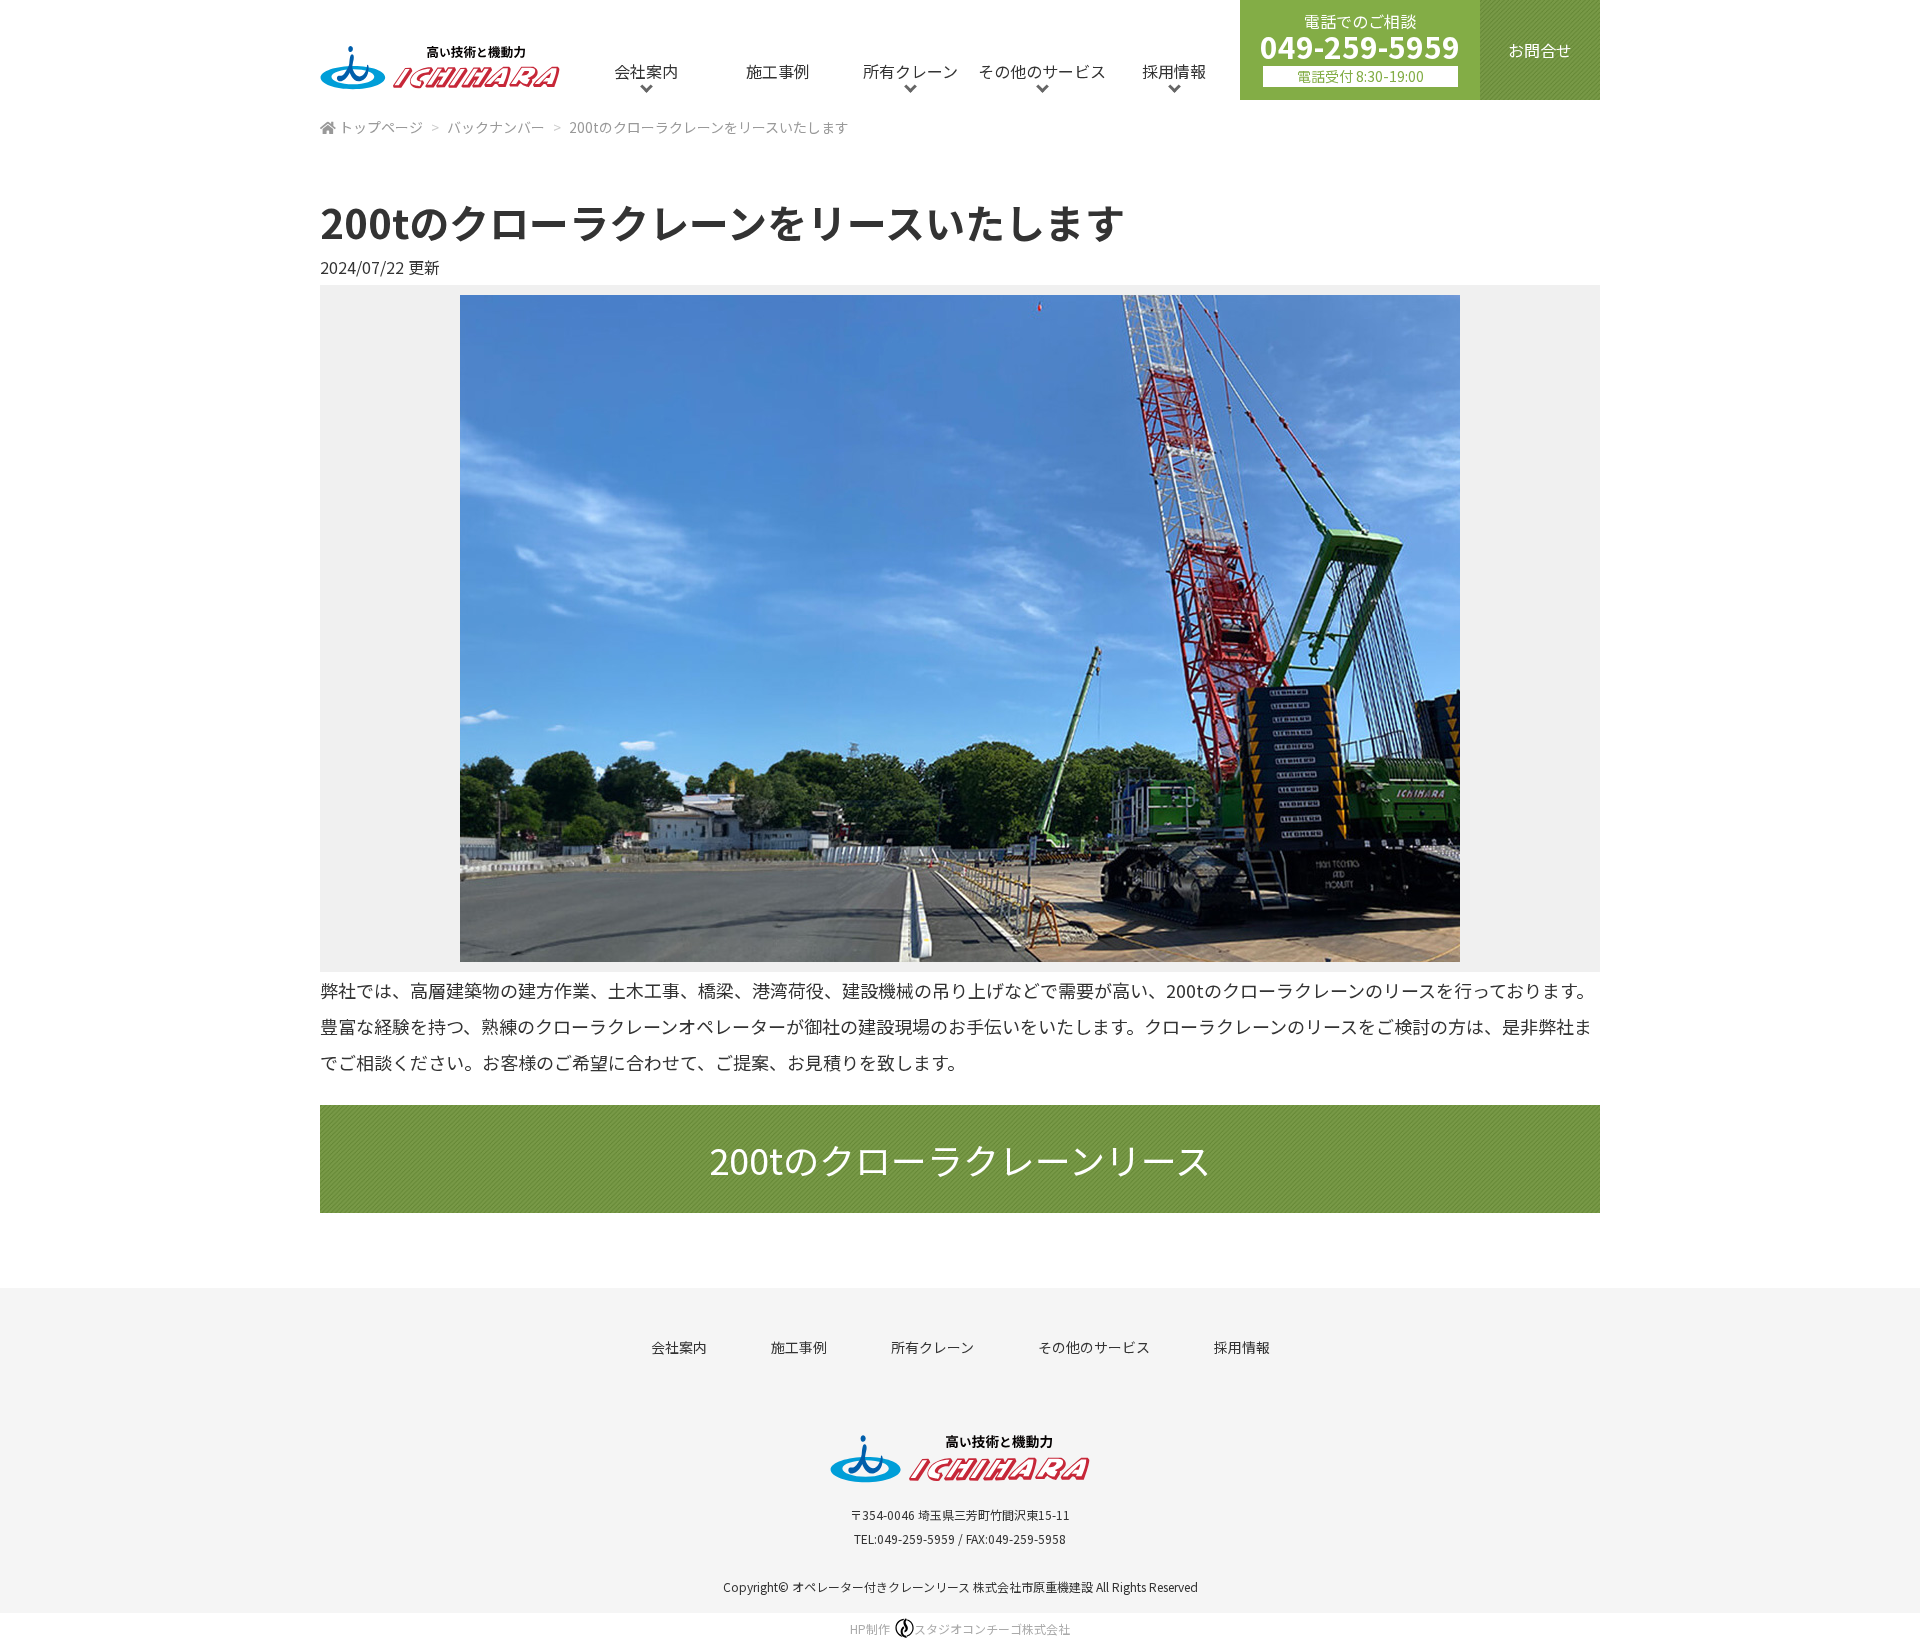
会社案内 (646, 71)
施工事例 (778, 71)
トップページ (381, 127)
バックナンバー (496, 127)
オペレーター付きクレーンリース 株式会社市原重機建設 (942, 1586)
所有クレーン (910, 71)
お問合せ (1540, 50)
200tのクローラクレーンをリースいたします (709, 127)
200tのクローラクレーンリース (960, 1159)
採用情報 (1174, 71)
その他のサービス (1042, 71)
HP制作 (960, 1628)
